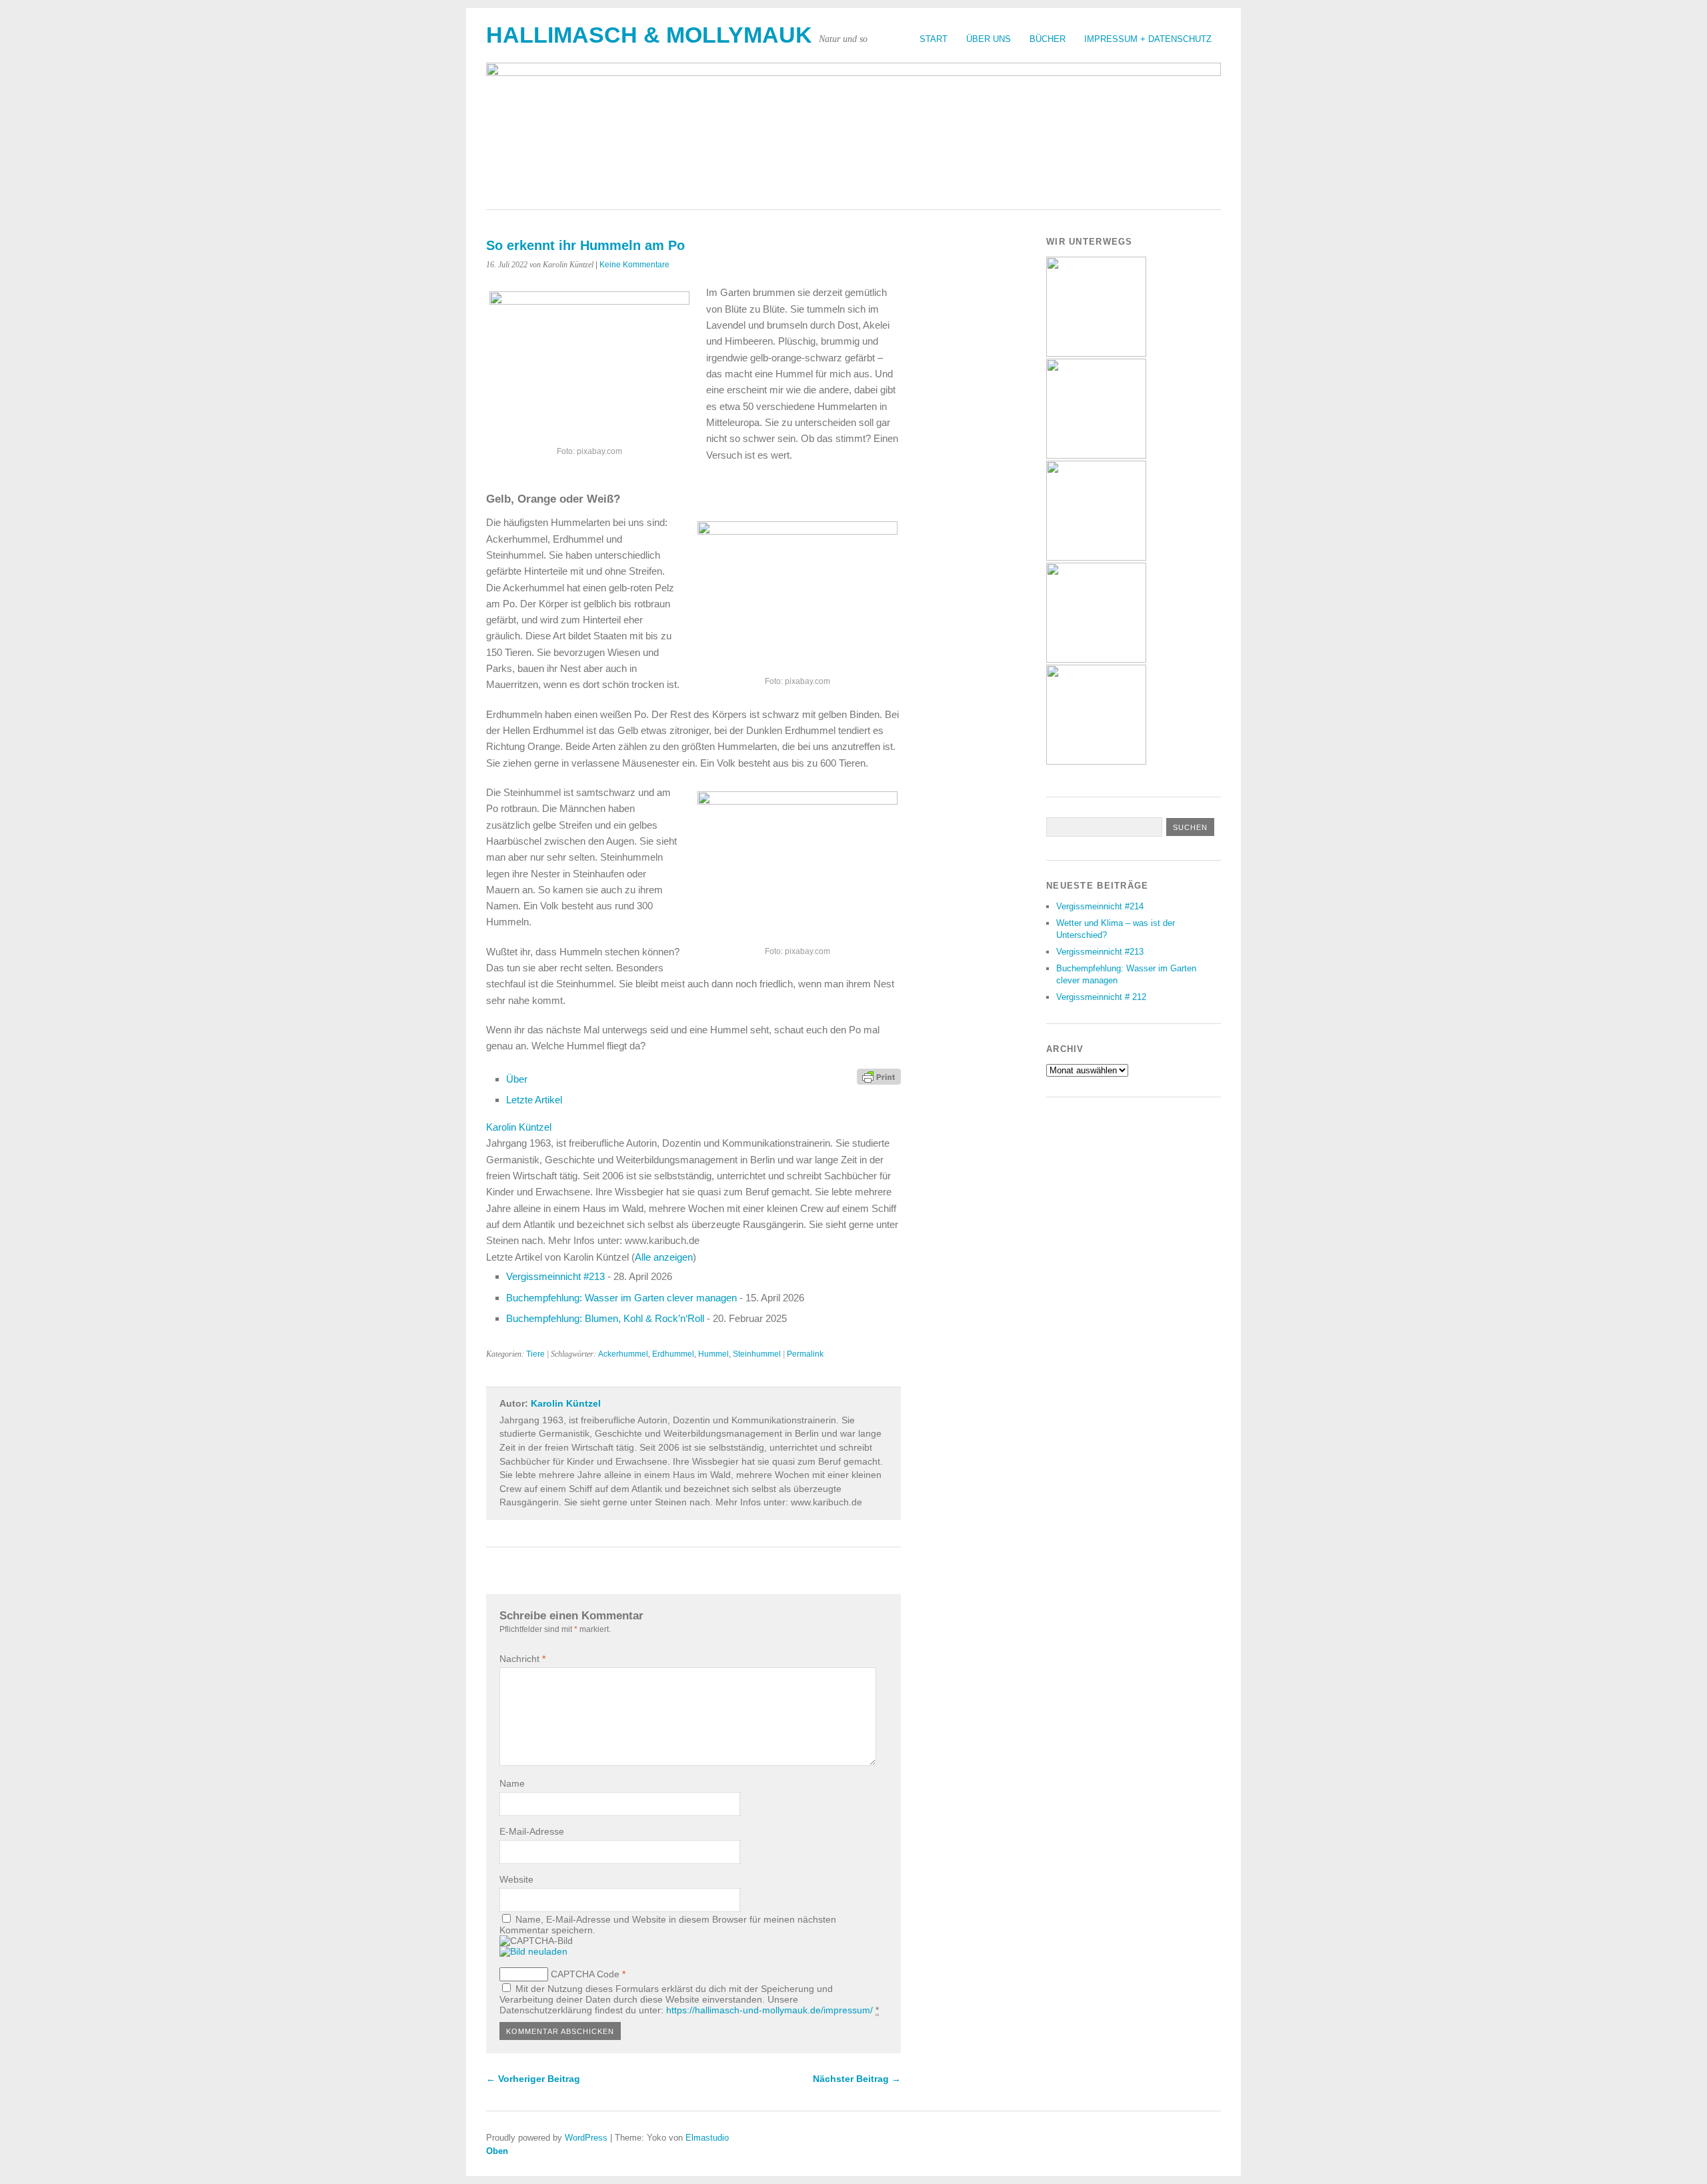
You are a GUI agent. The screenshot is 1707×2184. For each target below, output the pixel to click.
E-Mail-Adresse (532, 1831)
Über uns (989, 39)
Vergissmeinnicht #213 (555, 1276)
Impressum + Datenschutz (1148, 39)
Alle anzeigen (664, 1257)
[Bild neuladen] (533, 1951)
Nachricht (522, 1659)
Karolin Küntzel (519, 1127)
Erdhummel (673, 1354)
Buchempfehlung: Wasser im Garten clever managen (621, 1298)
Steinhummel (757, 1354)
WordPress (586, 2138)
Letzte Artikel (534, 1100)
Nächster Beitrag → (857, 2079)
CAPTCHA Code (585, 1974)
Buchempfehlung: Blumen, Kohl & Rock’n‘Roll (605, 1318)
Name (512, 1783)
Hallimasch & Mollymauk (649, 35)
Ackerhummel (623, 1354)
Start (934, 39)
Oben (497, 2151)
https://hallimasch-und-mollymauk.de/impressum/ (769, 2010)
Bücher (1048, 39)
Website (516, 1879)
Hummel (713, 1354)
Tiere (535, 1354)
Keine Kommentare (634, 265)
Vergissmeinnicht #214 (1100, 906)
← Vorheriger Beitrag (533, 2079)
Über (517, 1079)
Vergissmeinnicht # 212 (1101, 997)
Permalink (805, 1354)
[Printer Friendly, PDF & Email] (879, 1076)
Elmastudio (707, 2138)
